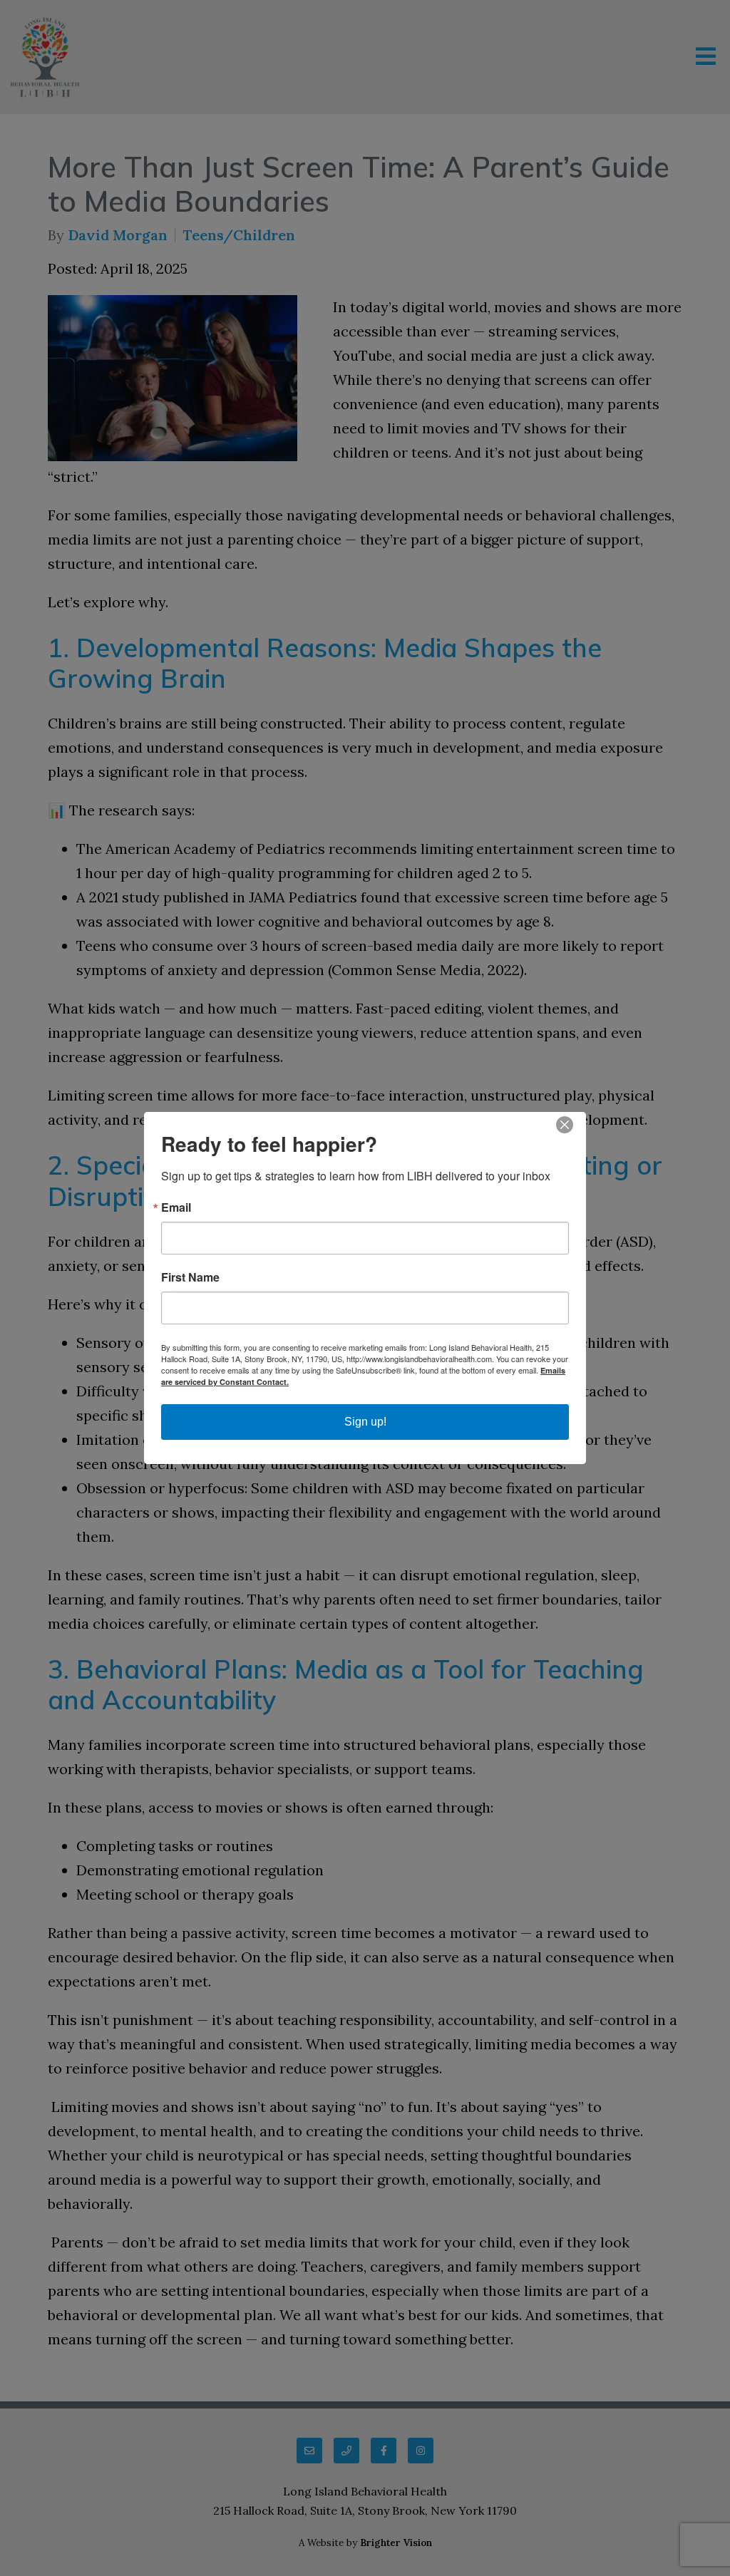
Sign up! (365, 1422)
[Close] (573, 1125)
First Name (190, 1277)
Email (176, 1207)
